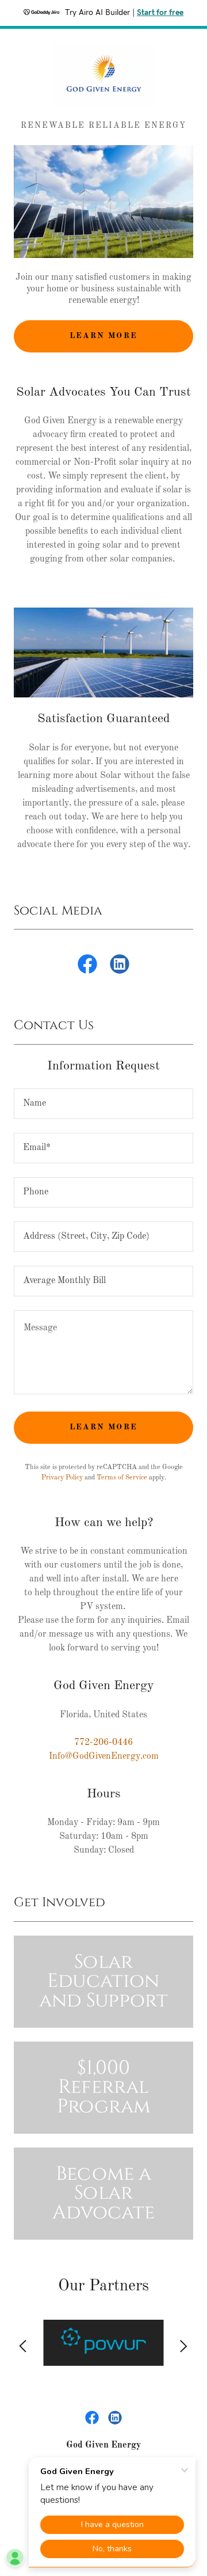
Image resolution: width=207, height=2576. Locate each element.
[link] (103, 74)
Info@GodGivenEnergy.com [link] (104, 1756)
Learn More (103, 336)
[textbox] (103, 1104)
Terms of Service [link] (122, 1478)
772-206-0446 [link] (103, 1743)
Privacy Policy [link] (62, 1478)
